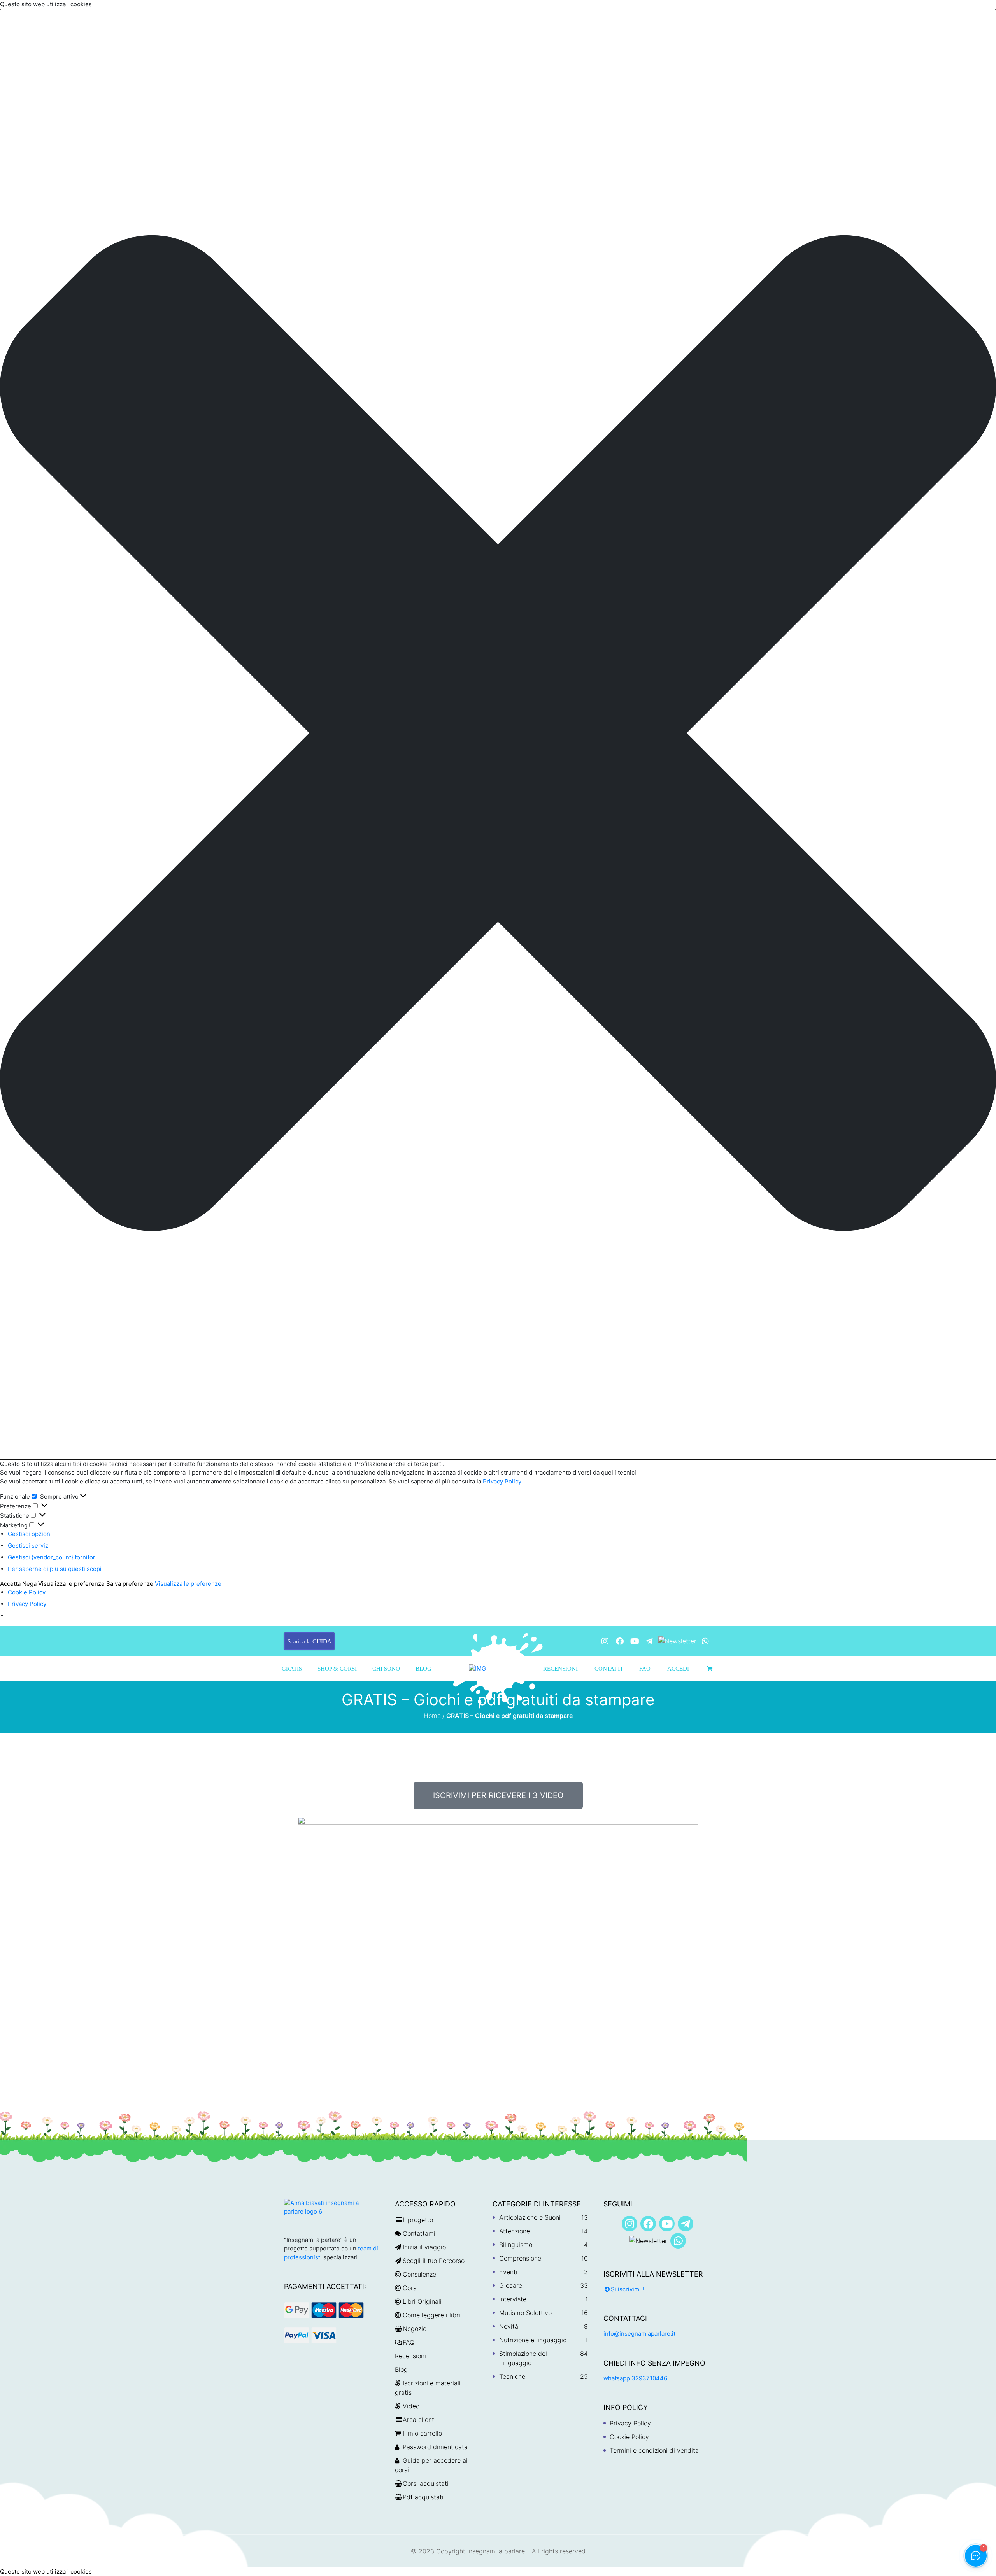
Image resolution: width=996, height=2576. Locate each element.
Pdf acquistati (423, 2497)
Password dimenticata (435, 2447)
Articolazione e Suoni (530, 2217)
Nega (29, 1584)
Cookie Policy (27, 1592)
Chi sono (386, 1669)
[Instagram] (605, 1641)
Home (432, 1716)
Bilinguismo (516, 2245)
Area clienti (419, 2420)
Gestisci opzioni (30, 1534)
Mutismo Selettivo (525, 2313)
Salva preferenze (130, 1584)
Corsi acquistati (426, 2483)
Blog (423, 1669)
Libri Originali (422, 2301)
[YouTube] (635, 1641)
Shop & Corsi (337, 1669)
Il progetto (418, 2220)
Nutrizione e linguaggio (533, 2340)
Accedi (678, 1669)
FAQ (645, 1669)
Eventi (508, 2272)
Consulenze (419, 2274)
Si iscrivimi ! (627, 2289)
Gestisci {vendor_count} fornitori (52, 1557)
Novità (509, 2326)
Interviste (513, 2299)
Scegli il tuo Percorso (434, 2261)
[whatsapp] (705, 1641)
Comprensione (520, 2258)
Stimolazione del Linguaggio (523, 2358)
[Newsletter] (677, 1640)
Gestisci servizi (29, 1545)
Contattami (419, 2233)
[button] (498, 734)
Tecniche (512, 2376)
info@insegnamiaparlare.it (639, 2333)
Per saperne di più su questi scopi (55, 1569)
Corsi (410, 2288)
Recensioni (560, 1669)
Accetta (10, 1584)
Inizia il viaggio (424, 2247)
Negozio (415, 2329)
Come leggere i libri (431, 2315)
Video (411, 2406)
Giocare (511, 2285)
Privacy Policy (501, 1481)
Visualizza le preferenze (71, 1584)
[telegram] (649, 1641)
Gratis (292, 1669)
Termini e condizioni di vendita (654, 2450)
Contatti (608, 1669)
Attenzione (515, 2231)
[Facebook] (620, 1641)
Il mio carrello (422, 2433)
